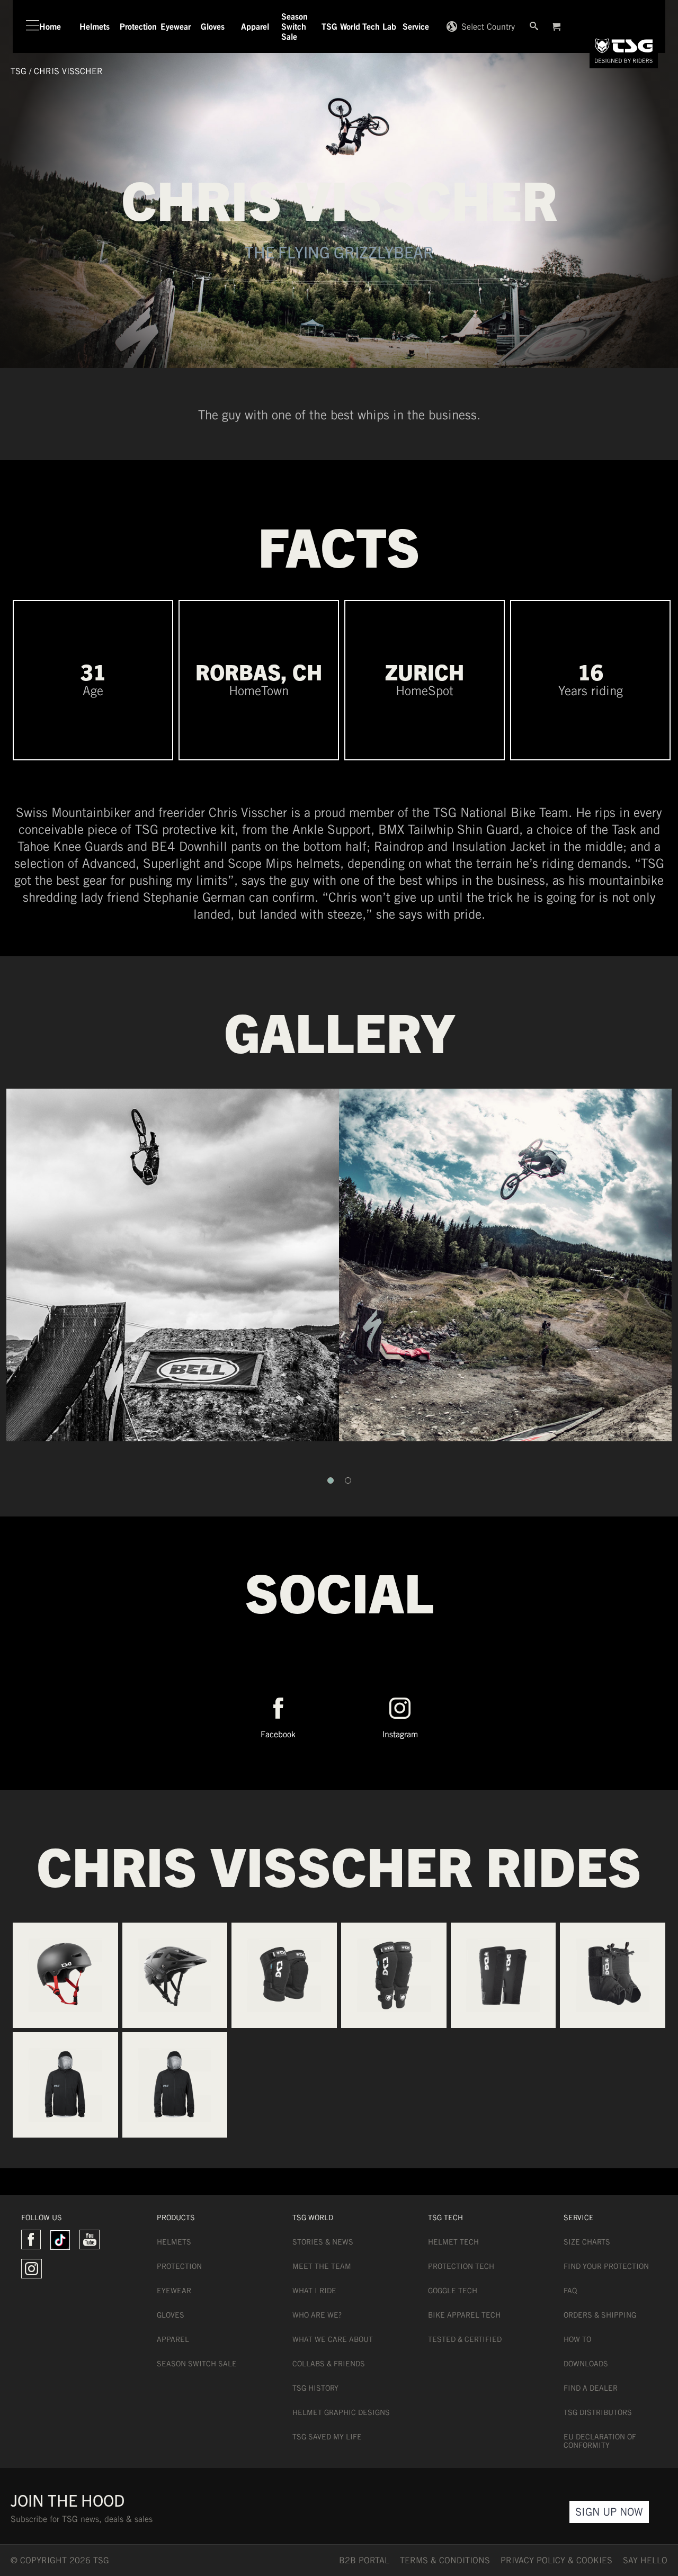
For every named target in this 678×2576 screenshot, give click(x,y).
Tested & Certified (465, 2339)
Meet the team (322, 2266)
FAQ (570, 2291)
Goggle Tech (453, 2291)
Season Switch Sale (197, 2364)
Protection (179, 2266)
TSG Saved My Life (327, 2437)
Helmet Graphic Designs (341, 2412)
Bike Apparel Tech (464, 2315)
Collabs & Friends (329, 2364)
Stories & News (323, 2242)
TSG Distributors (598, 2412)
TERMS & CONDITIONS (445, 2560)
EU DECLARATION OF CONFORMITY (600, 2441)
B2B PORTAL (364, 2560)
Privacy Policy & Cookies (556, 2560)
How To (577, 2339)
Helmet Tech (453, 2242)
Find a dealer (591, 2388)
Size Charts (587, 2242)
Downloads (586, 2364)
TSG (19, 71)
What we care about (333, 2339)
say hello (645, 2560)
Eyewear (174, 2291)
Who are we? (317, 2315)
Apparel (173, 2339)
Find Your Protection (606, 2266)
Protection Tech (461, 2266)
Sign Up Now (609, 2512)
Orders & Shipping (600, 2315)
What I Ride (314, 2291)
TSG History (315, 2388)
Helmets (174, 2242)
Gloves (171, 2315)
